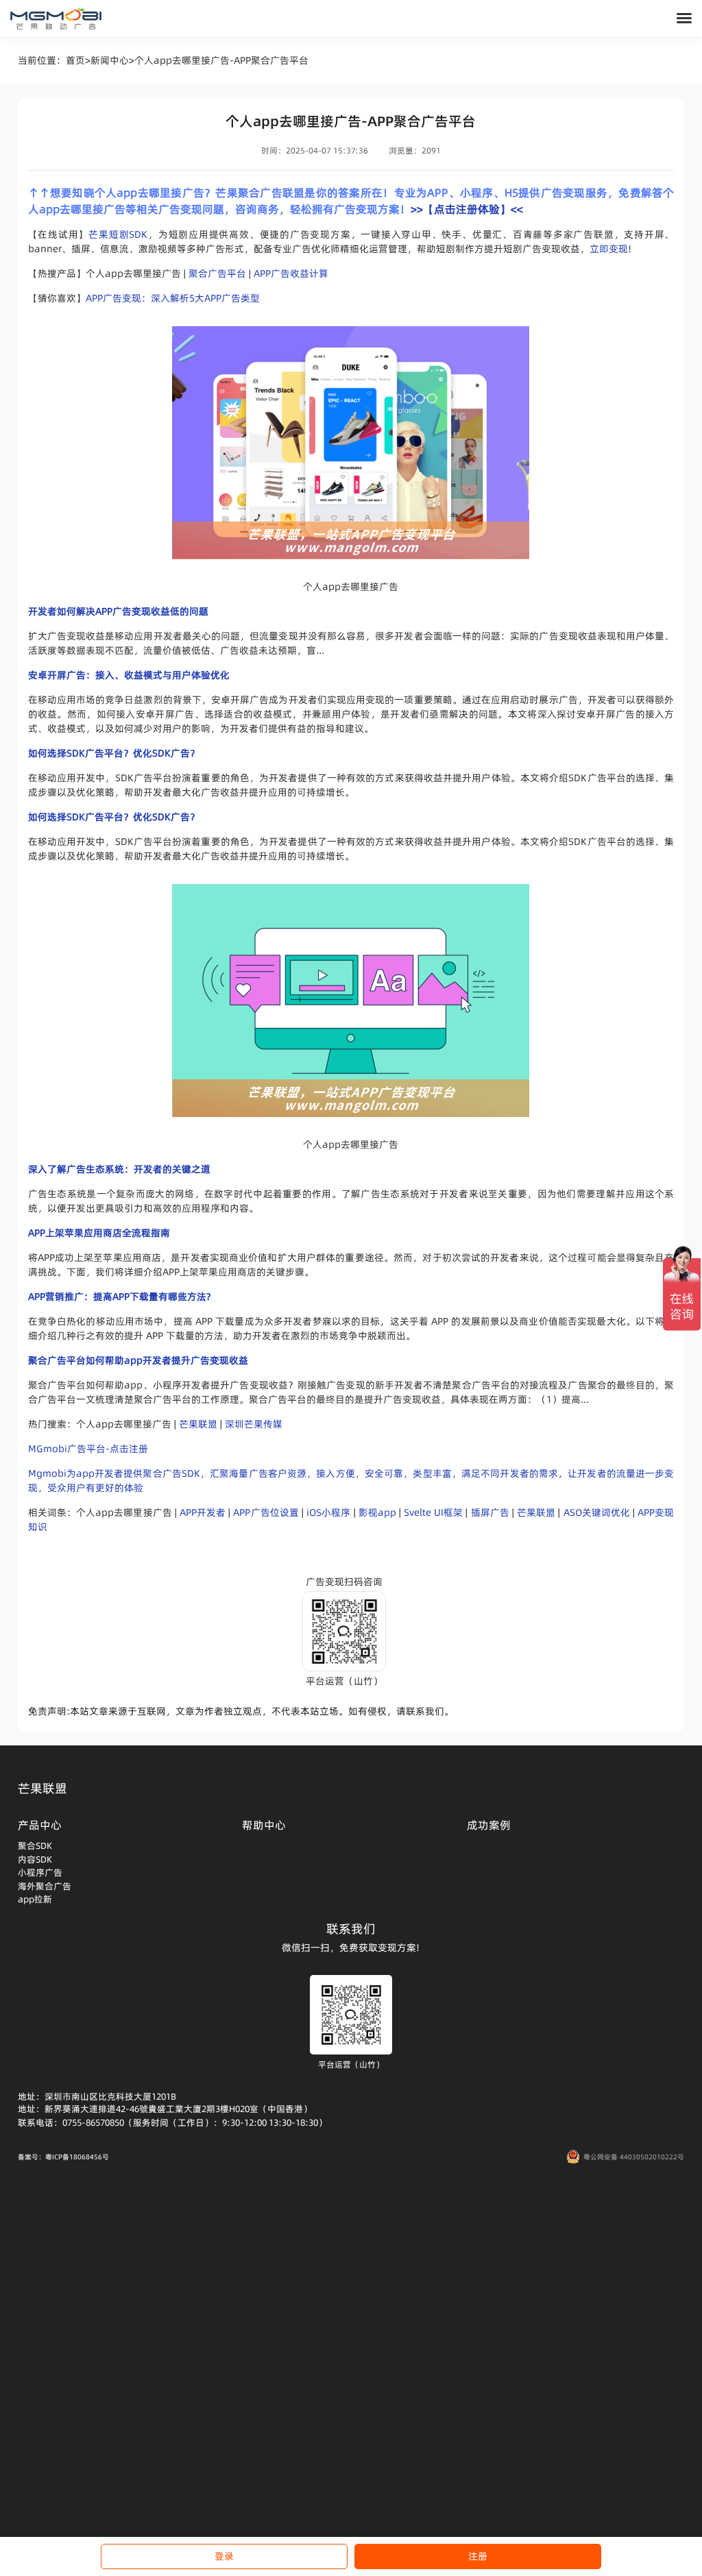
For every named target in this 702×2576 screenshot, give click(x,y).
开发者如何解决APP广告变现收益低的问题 (118, 611)
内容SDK (35, 1859)
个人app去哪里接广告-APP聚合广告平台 (221, 60)
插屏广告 (490, 1512)
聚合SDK (35, 1845)
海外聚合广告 (45, 1886)
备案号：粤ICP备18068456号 (63, 2157)
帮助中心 (264, 1825)
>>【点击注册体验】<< (467, 209)
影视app (377, 1512)
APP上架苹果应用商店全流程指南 (99, 1233)
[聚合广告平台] (56, 19)
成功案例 (489, 1825)
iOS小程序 (328, 1512)
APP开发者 (203, 1512)
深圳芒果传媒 (254, 1424)
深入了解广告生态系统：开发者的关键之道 (119, 1169)
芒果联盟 (198, 1424)
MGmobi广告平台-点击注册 (88, 1449)
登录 (224, 2556)
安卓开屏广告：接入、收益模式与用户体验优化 (129, 675)
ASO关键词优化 (597, 1512)
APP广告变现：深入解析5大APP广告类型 (173, 298)
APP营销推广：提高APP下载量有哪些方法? (119, 1297)
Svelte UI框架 (433, 1512)
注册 (478, 2556)
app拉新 (35, 1899)
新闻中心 (110, 60)
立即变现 (609, 249)
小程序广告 (40, 1872)
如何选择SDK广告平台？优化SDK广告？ (114, 753)
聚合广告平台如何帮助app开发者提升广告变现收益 (138, 1360)
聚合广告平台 (217, 273)
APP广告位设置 (266, 1512)
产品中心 (40, 1825)
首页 (75, 60)
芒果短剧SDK (118, 234)
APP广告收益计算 (291, 273)
